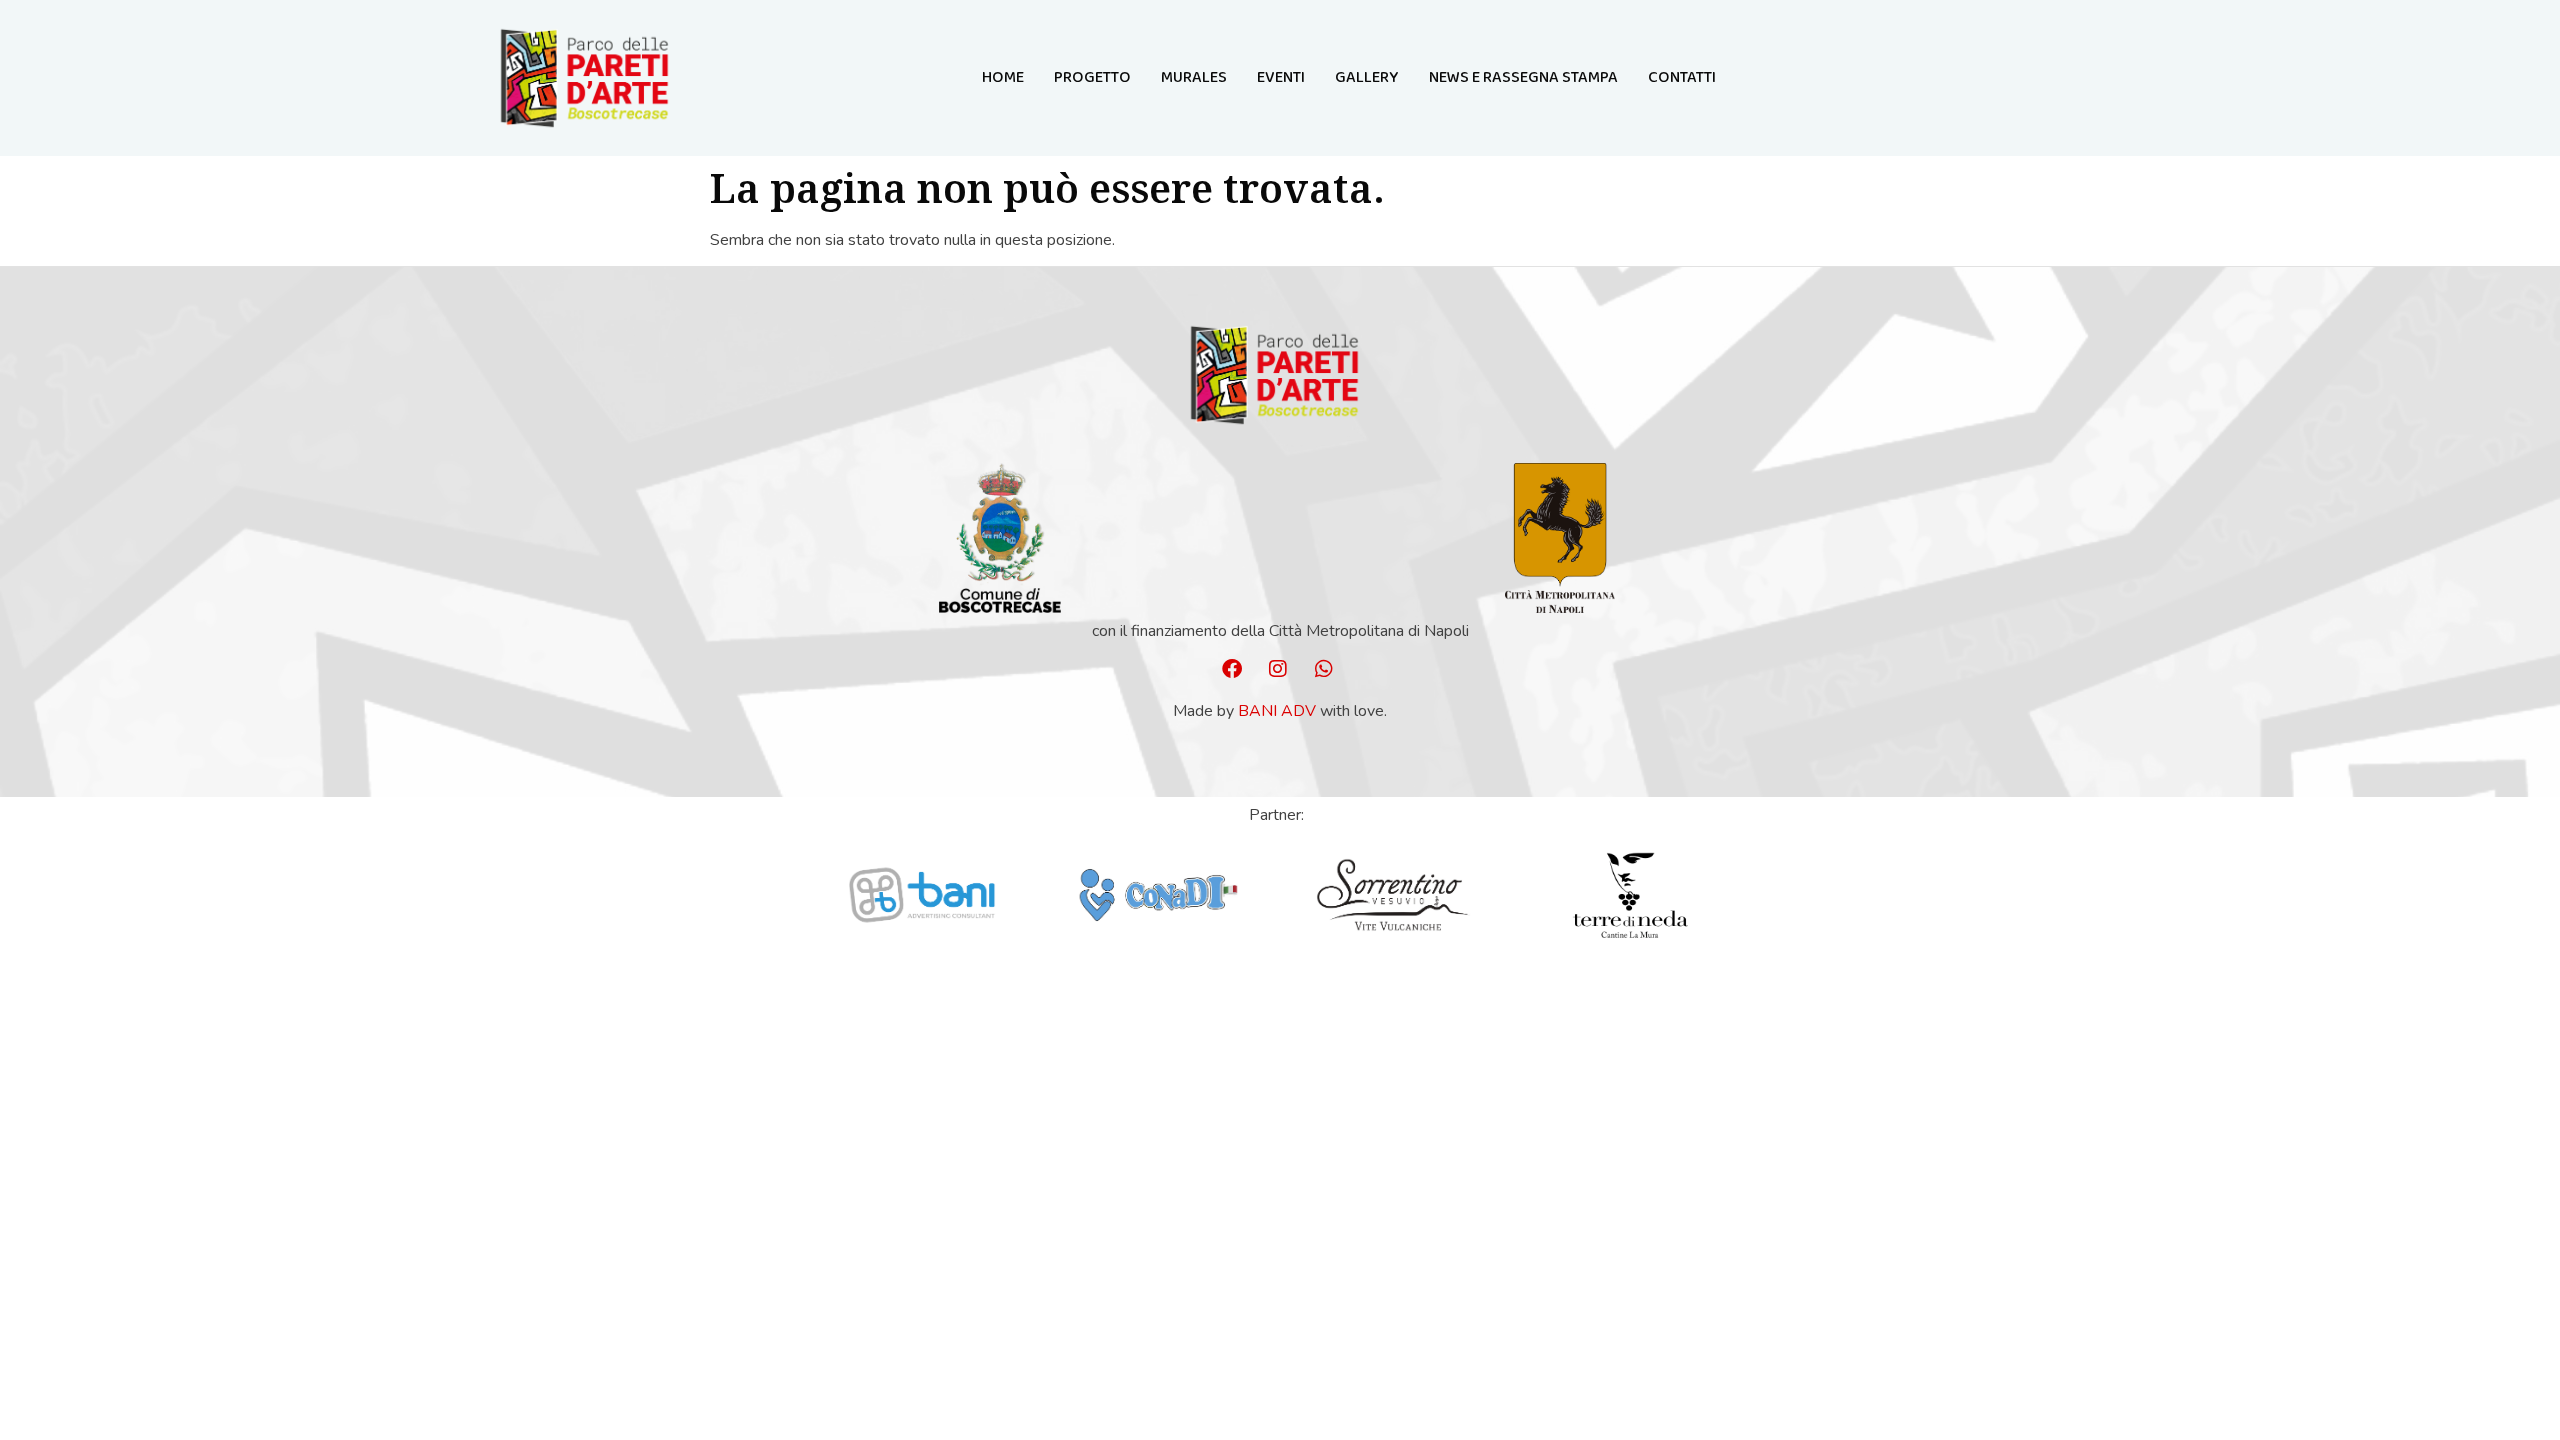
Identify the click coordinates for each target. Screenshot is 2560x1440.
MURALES (1194, 77)
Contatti (1682, 77)
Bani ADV (1277, 711)
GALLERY (1367, 77)
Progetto (1092, 77)
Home (1003, 77)
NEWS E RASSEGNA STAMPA (1523, 77)
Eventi (1281, 77)
